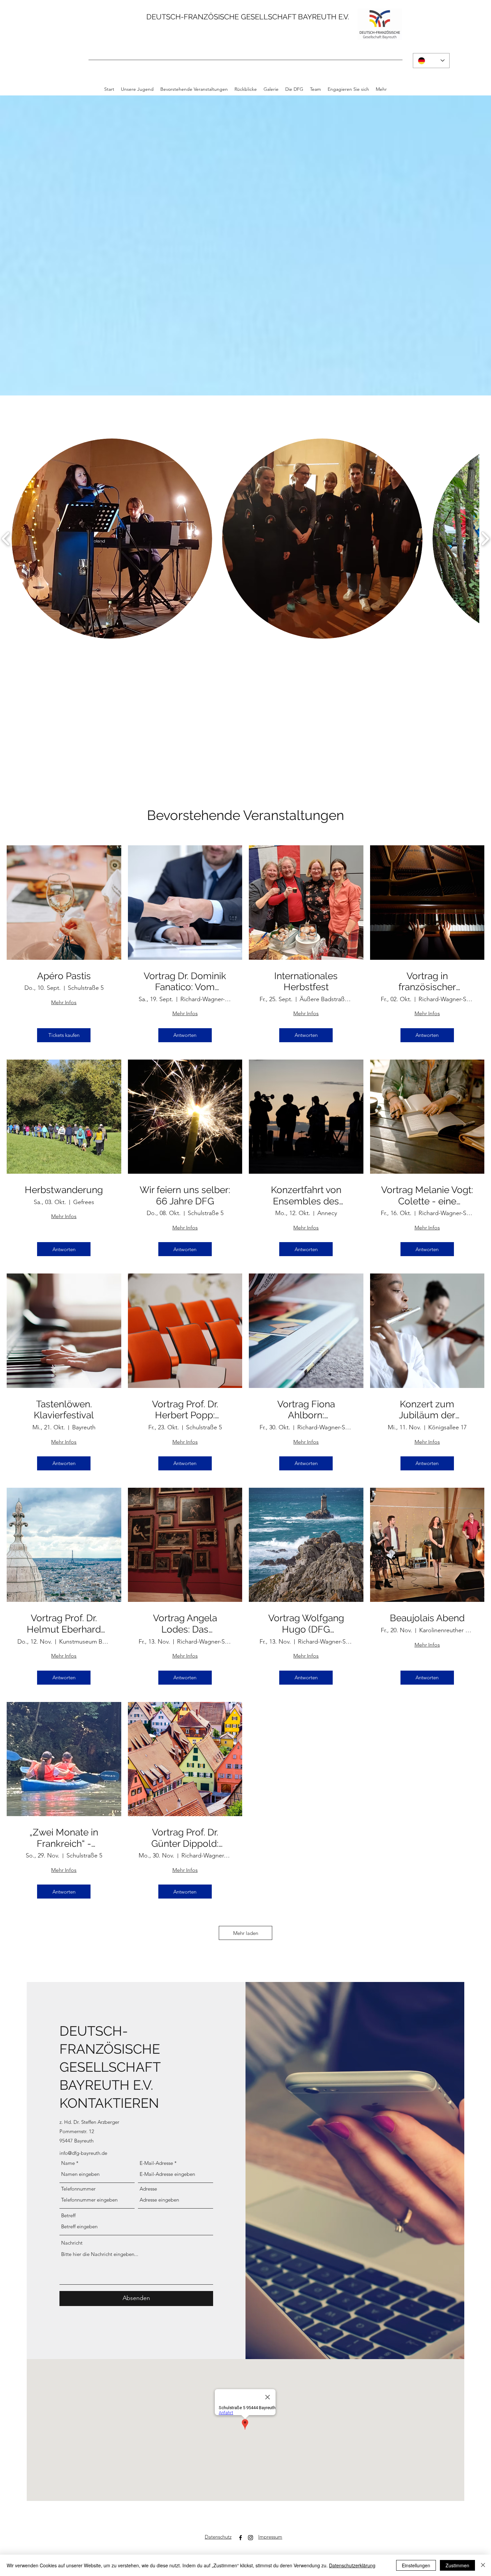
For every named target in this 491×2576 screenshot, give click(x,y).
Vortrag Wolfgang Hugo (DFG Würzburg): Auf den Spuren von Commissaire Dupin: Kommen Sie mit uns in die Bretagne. (306, 1624)
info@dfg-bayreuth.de (83, 2153)
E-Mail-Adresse (156, 2163)
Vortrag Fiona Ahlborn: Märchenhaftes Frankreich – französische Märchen (306, 1410)
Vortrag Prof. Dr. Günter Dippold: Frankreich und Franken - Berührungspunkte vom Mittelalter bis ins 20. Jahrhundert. (185, 1838)
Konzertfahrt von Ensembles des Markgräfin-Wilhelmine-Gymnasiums (306, 1196)
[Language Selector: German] (431, 61)
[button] (112, 539)
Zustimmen (457, 2565)
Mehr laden (246, 1933)
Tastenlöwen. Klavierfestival (64, 1410)
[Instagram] (251, 2538)
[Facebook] (240, 2538)
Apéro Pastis (64, 976)
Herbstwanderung (64, 1190)
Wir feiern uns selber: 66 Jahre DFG (185, 1196)
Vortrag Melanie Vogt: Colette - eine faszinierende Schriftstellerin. (427, 1196)
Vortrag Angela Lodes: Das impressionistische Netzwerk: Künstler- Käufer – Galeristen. (185, 1624)
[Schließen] (483, 2565)
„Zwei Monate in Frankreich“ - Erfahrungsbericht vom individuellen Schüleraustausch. (64, 1838)
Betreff (68, 2215)
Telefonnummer (78, 2189)
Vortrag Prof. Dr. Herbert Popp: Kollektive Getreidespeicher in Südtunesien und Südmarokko (185, 1410)
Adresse (148, 2189)
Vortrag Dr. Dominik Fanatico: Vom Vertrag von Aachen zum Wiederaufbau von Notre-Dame (185, 982)
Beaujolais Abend (427, 1618)
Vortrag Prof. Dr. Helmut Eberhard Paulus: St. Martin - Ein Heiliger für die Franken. (64, 1624)
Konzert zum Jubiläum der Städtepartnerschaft (427, 1410)
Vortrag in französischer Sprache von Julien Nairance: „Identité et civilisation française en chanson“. (427, 982)
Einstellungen (416, 2565)
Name (68, 2163)
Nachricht (72, 2243)
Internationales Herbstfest (306, 982)
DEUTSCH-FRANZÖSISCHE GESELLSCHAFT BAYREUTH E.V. (248, 17)
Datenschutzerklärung (352, 2565)
